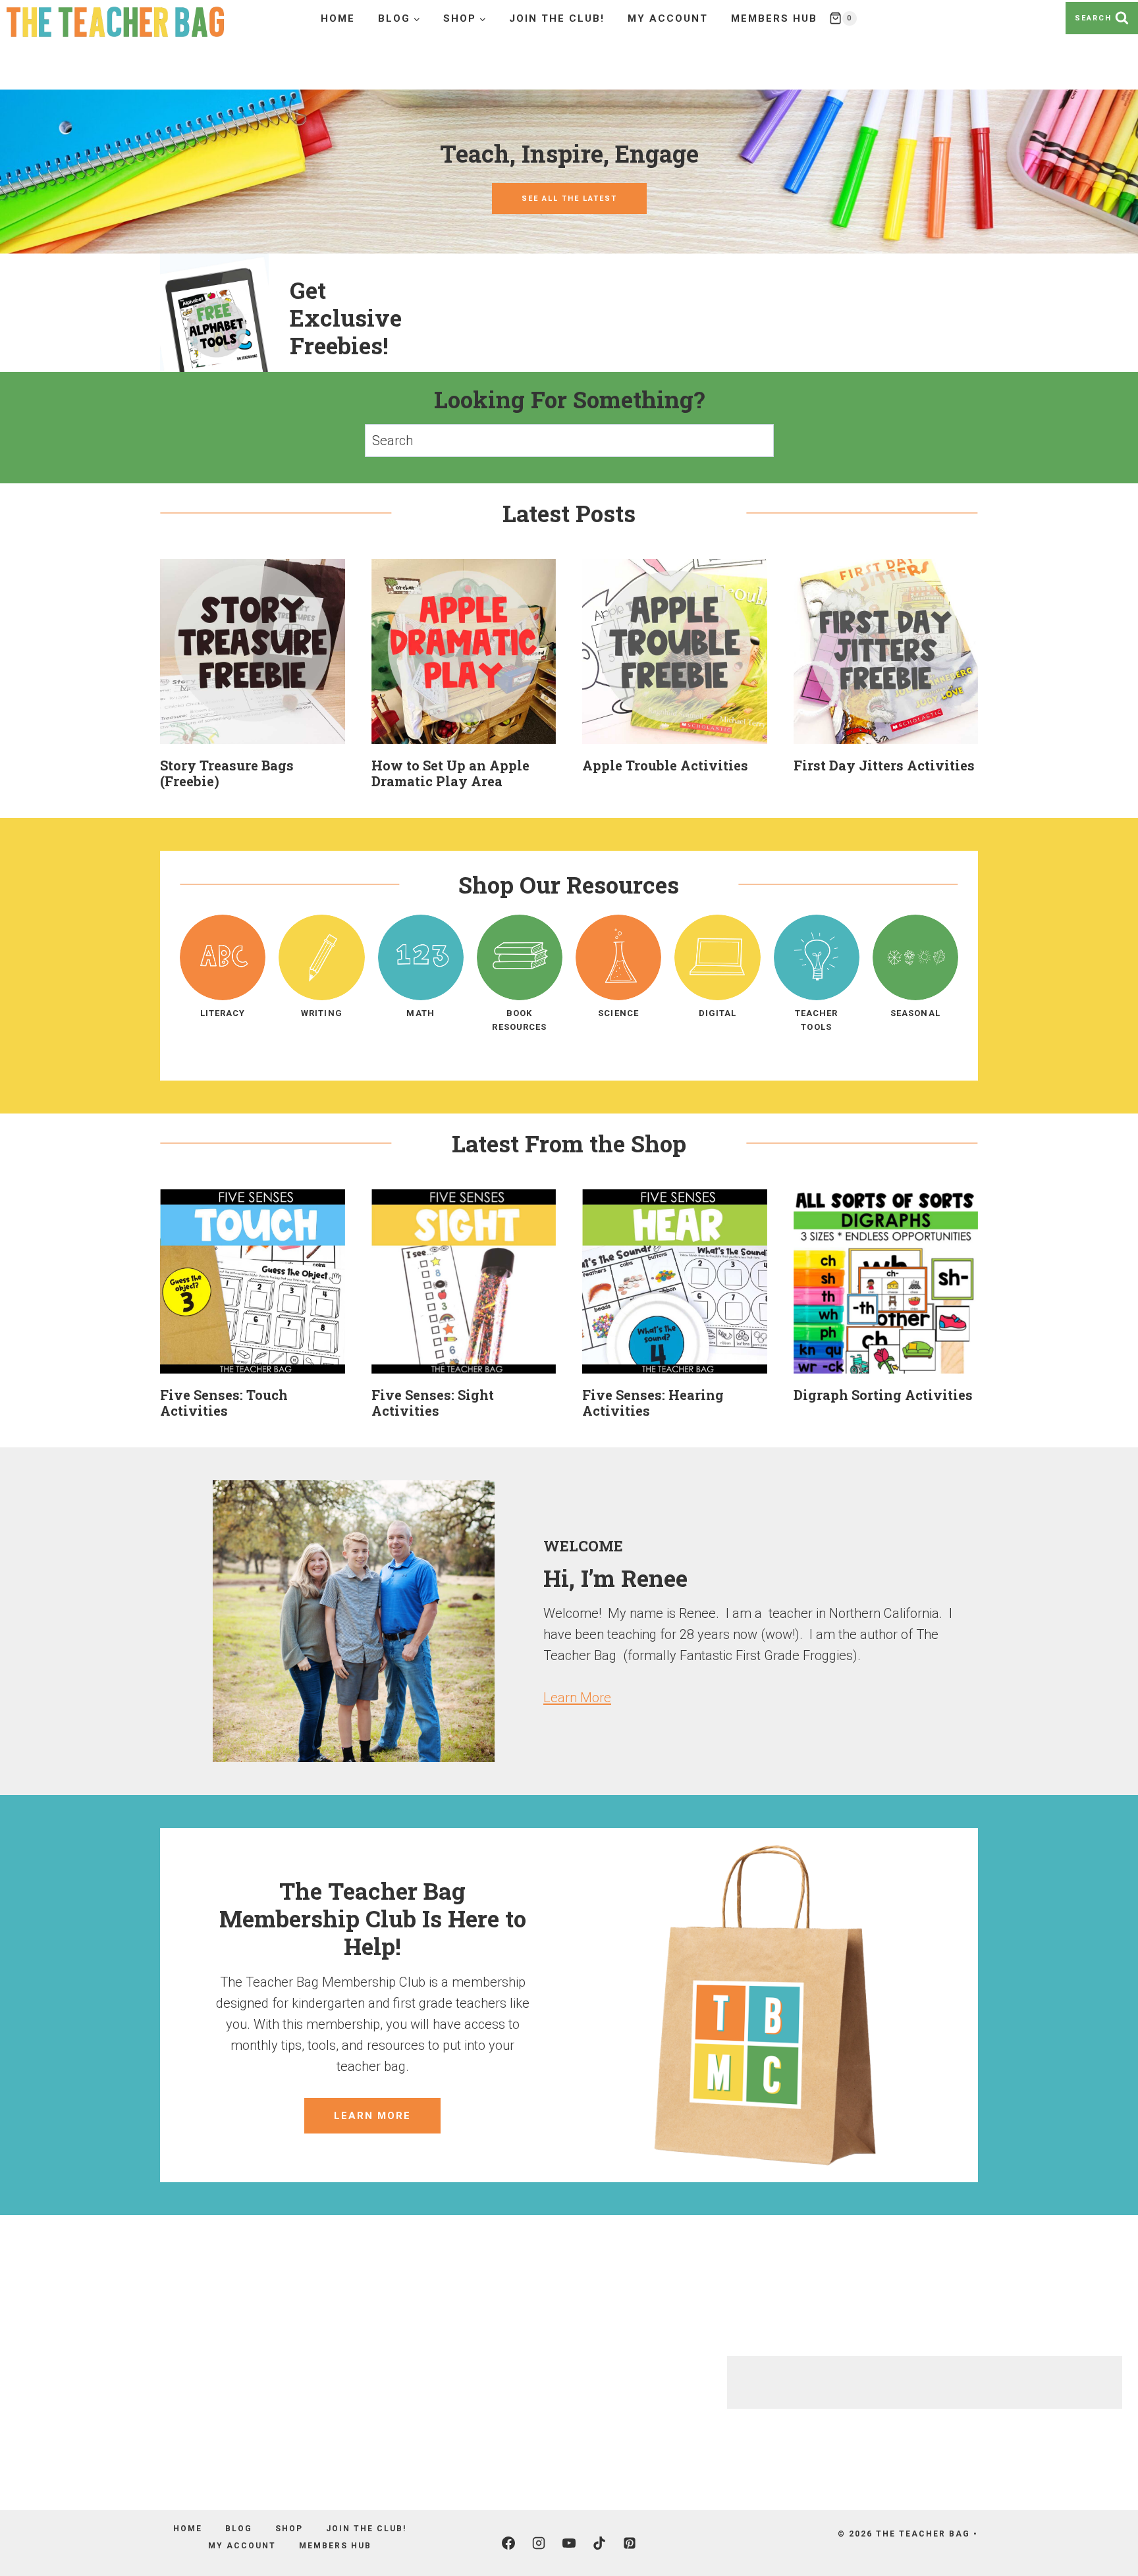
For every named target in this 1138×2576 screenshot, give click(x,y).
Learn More (577, 1698)
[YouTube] (569, 2543)
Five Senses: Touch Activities (224, 1403)
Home (338, 18)
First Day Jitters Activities (884, 765)
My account (668, 18)
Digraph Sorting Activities (883, 1395)
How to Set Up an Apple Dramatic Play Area (450, 773)
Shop (289, 2529)
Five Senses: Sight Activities (433, 1403)
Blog (239, 2529)
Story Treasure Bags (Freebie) (227, 773)
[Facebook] (508, 2543)
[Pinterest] (630, 2543)
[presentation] (253, 652)
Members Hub (774, 18)
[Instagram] (539, 2543)
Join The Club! (557, 18)
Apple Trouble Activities (665, 765)
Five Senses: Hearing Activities (653, 1403)
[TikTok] (599, 2543)
